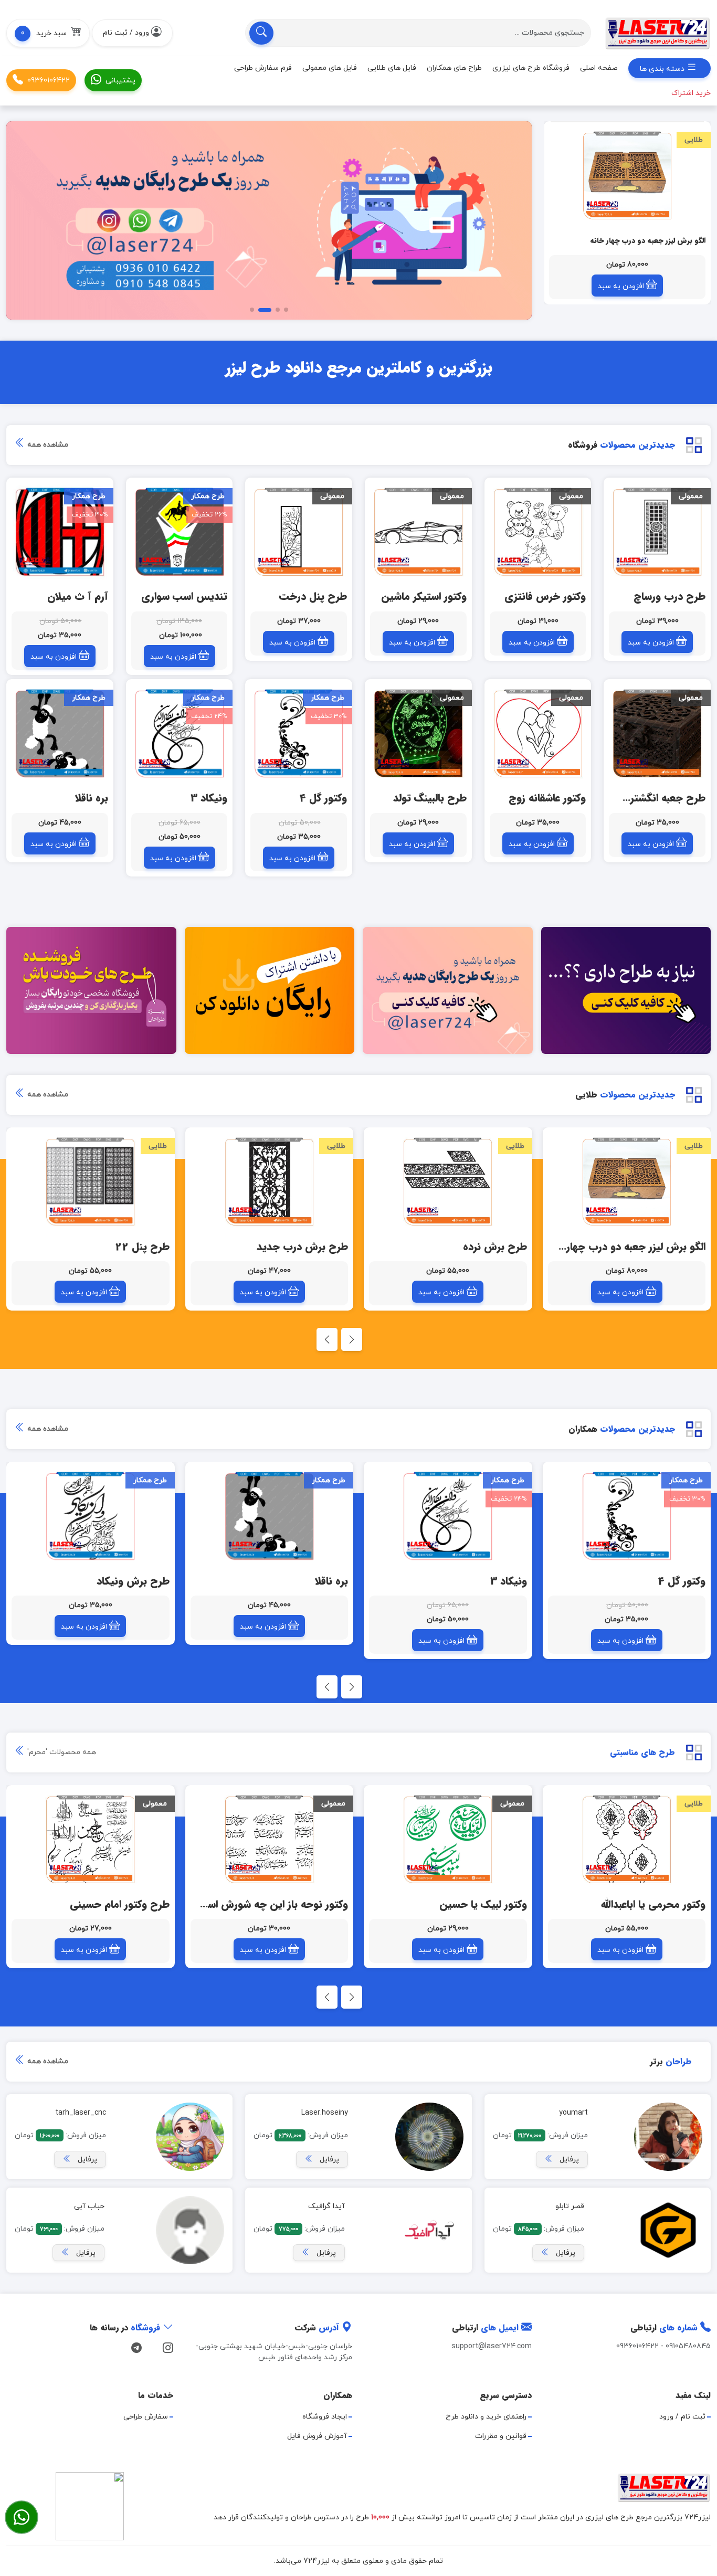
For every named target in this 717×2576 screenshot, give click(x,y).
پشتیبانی (120, 81)
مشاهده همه (47, 445)
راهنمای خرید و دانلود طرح (486, 2417)
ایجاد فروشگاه (325, 2417)
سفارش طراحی (146, 2417)
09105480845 (688, 2346)
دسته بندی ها (663, 69)
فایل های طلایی (392, 68)
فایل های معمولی (330, 68)
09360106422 (49, 81)
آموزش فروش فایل (317, 2436)
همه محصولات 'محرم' (61, 1752)
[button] (48, 33)
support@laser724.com (492, 2346)
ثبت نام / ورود (682, 2417)
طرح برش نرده (682, 241)
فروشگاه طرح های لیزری (531, 68)
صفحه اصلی (599, 68)
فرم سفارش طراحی (263, 68)
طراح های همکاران (454, 68)
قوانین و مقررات (501, 2436)
